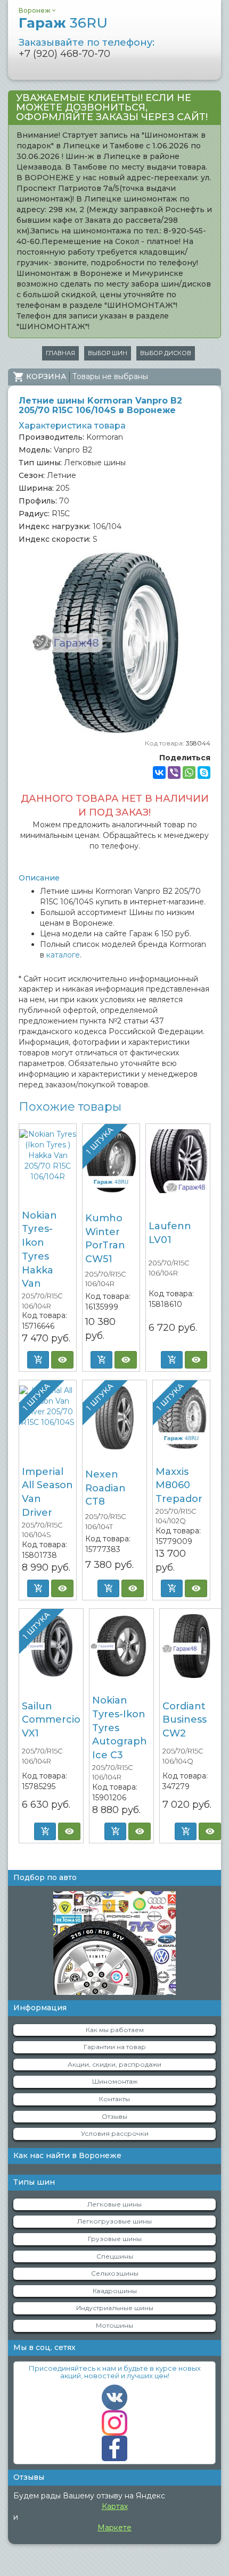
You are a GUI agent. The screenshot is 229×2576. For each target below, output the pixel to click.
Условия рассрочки (115, 2133)
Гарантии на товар (115, 2047)
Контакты (114, 2099)
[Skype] (204, 773)
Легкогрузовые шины (114, 2221)
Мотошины (114, 2325)
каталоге (63, 955)
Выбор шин (108, 353)
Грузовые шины (115, 2239)
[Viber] (174, 773)
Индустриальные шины (115, 2308)
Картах (115, 2506)
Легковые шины (114, 2204)
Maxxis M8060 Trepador (179, 1485)
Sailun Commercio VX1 (51, 1720)
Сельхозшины (115, 2273)
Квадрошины (115, 2291)
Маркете (114, 2528)
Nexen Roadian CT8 (105, 1488)
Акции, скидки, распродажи (114, 2064)
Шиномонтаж (115, 2081)
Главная (60, 353)
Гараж (63, 23)
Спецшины (115, 2256)
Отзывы (114, 2116)
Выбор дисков (166, 353)
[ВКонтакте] (159, 773)
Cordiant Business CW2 (185, 1720)
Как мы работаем (115, 2030)
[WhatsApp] (189, 773)
